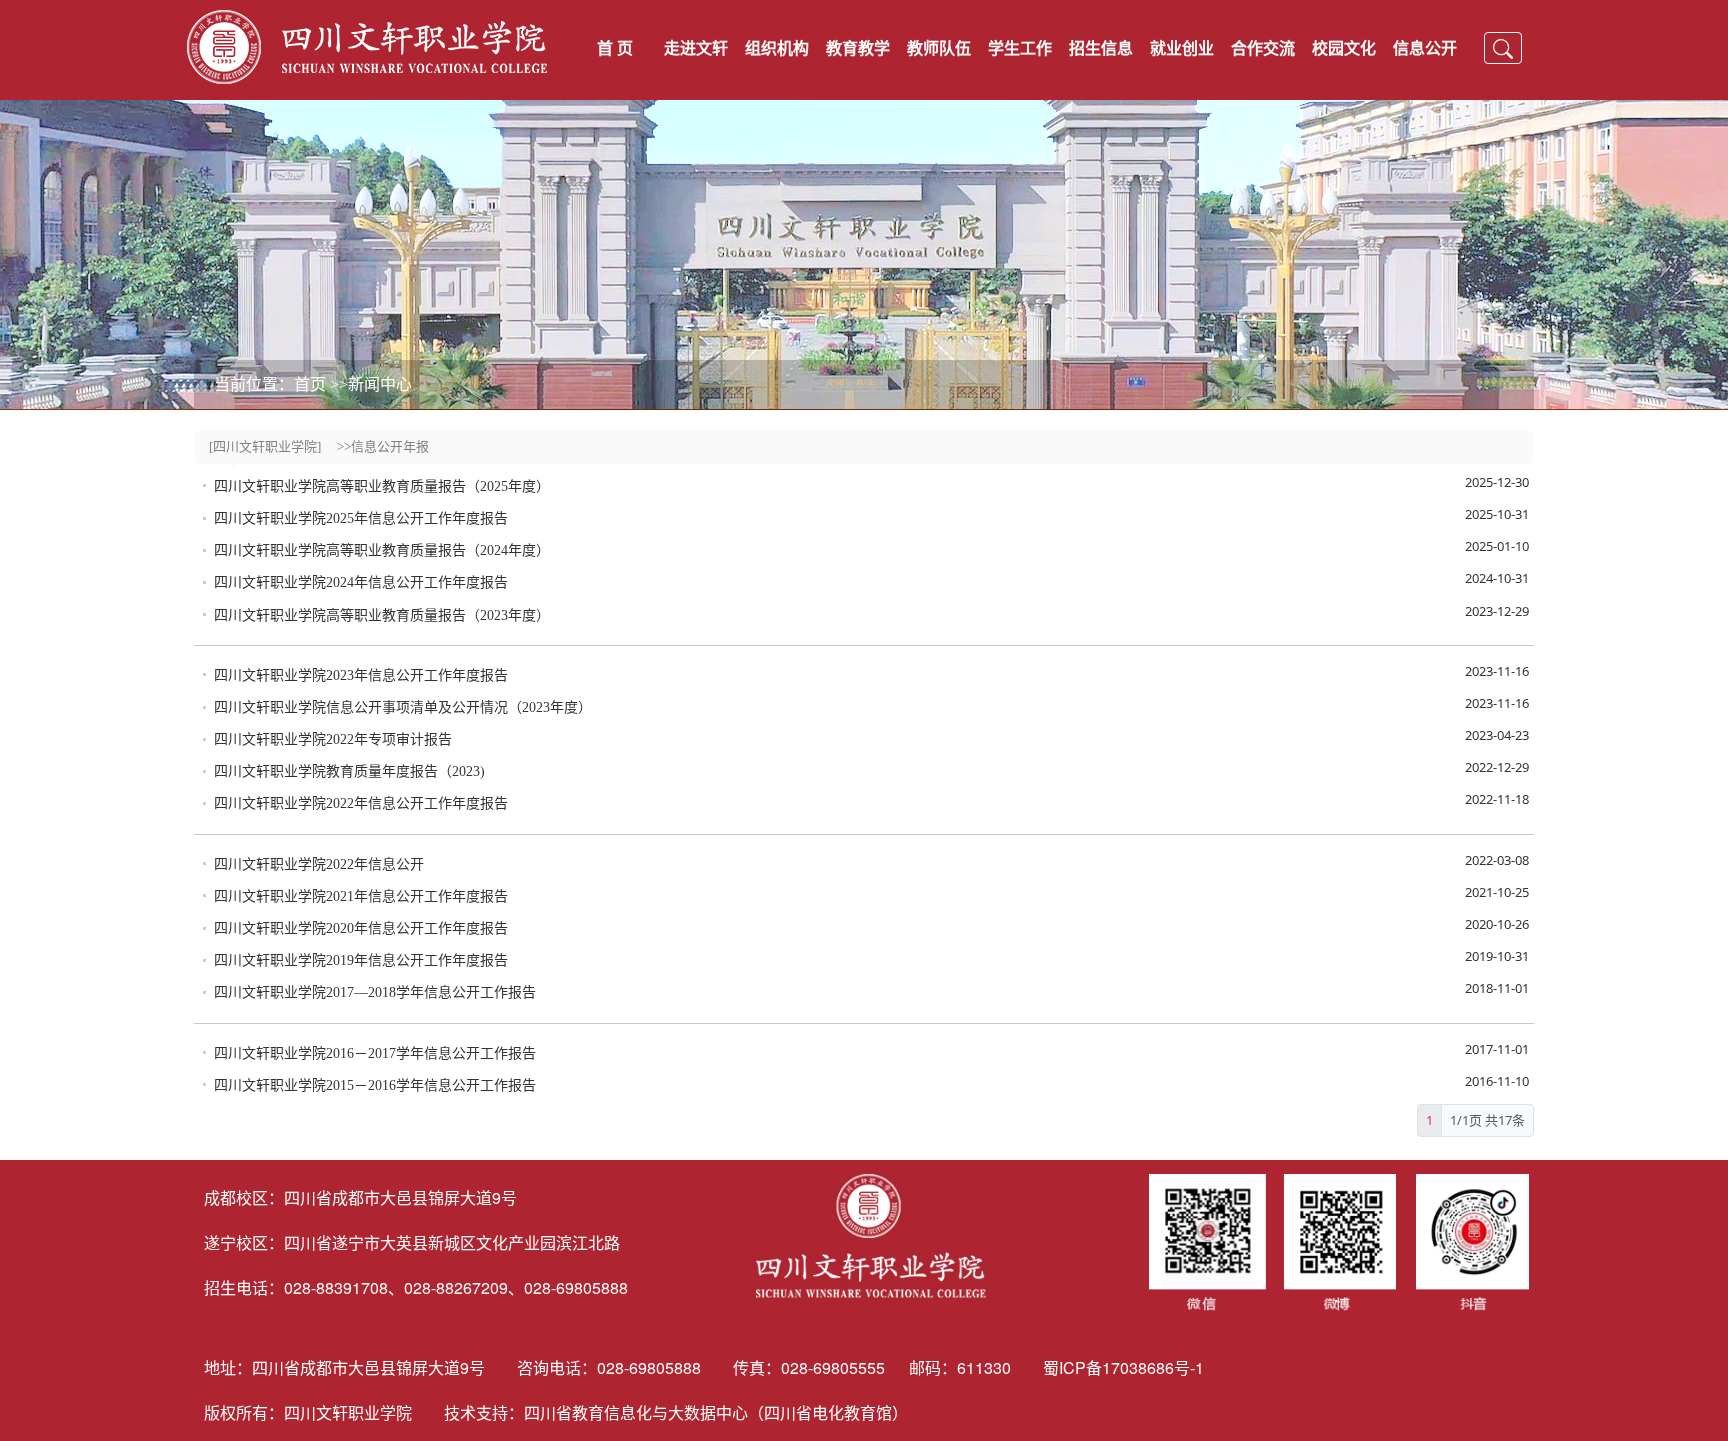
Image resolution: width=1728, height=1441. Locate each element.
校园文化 (1344, 48)
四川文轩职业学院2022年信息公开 (319, 864)
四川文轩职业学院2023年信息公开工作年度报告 (361, 675)
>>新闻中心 (371, 384)
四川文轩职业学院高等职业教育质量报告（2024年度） (382, 550)
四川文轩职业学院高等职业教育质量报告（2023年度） (382, 615)
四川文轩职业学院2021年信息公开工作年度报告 (361, 896)
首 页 (615, 48)
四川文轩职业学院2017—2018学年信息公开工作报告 (375, 992)
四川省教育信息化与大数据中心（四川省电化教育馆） (716, 1412)
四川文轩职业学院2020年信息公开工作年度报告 (361, 928)
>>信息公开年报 (383, 446)
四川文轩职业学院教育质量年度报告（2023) (349, 771)
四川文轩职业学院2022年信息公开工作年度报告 (361, 803)
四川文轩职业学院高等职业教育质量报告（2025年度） (382, 486)
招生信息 (1101, 48)
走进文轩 (696, 48)
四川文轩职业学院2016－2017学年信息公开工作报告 (375, 1053)
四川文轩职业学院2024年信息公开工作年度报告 (361, 582)
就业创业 (1182, 48)
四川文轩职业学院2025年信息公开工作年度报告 (361, 518)
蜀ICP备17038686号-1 (1125, 1367)
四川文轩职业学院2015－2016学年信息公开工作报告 (375, 1085)
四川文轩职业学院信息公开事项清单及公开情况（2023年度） (403, 707)
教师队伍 (939, 48)
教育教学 (858, 48)
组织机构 (777, 48)
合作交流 (1263, 48)
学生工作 (1020, 48)
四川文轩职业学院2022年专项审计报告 (333, 739)
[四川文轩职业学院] (265, 446)
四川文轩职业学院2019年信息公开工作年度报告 (361, 960)
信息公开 (1425, 48)
